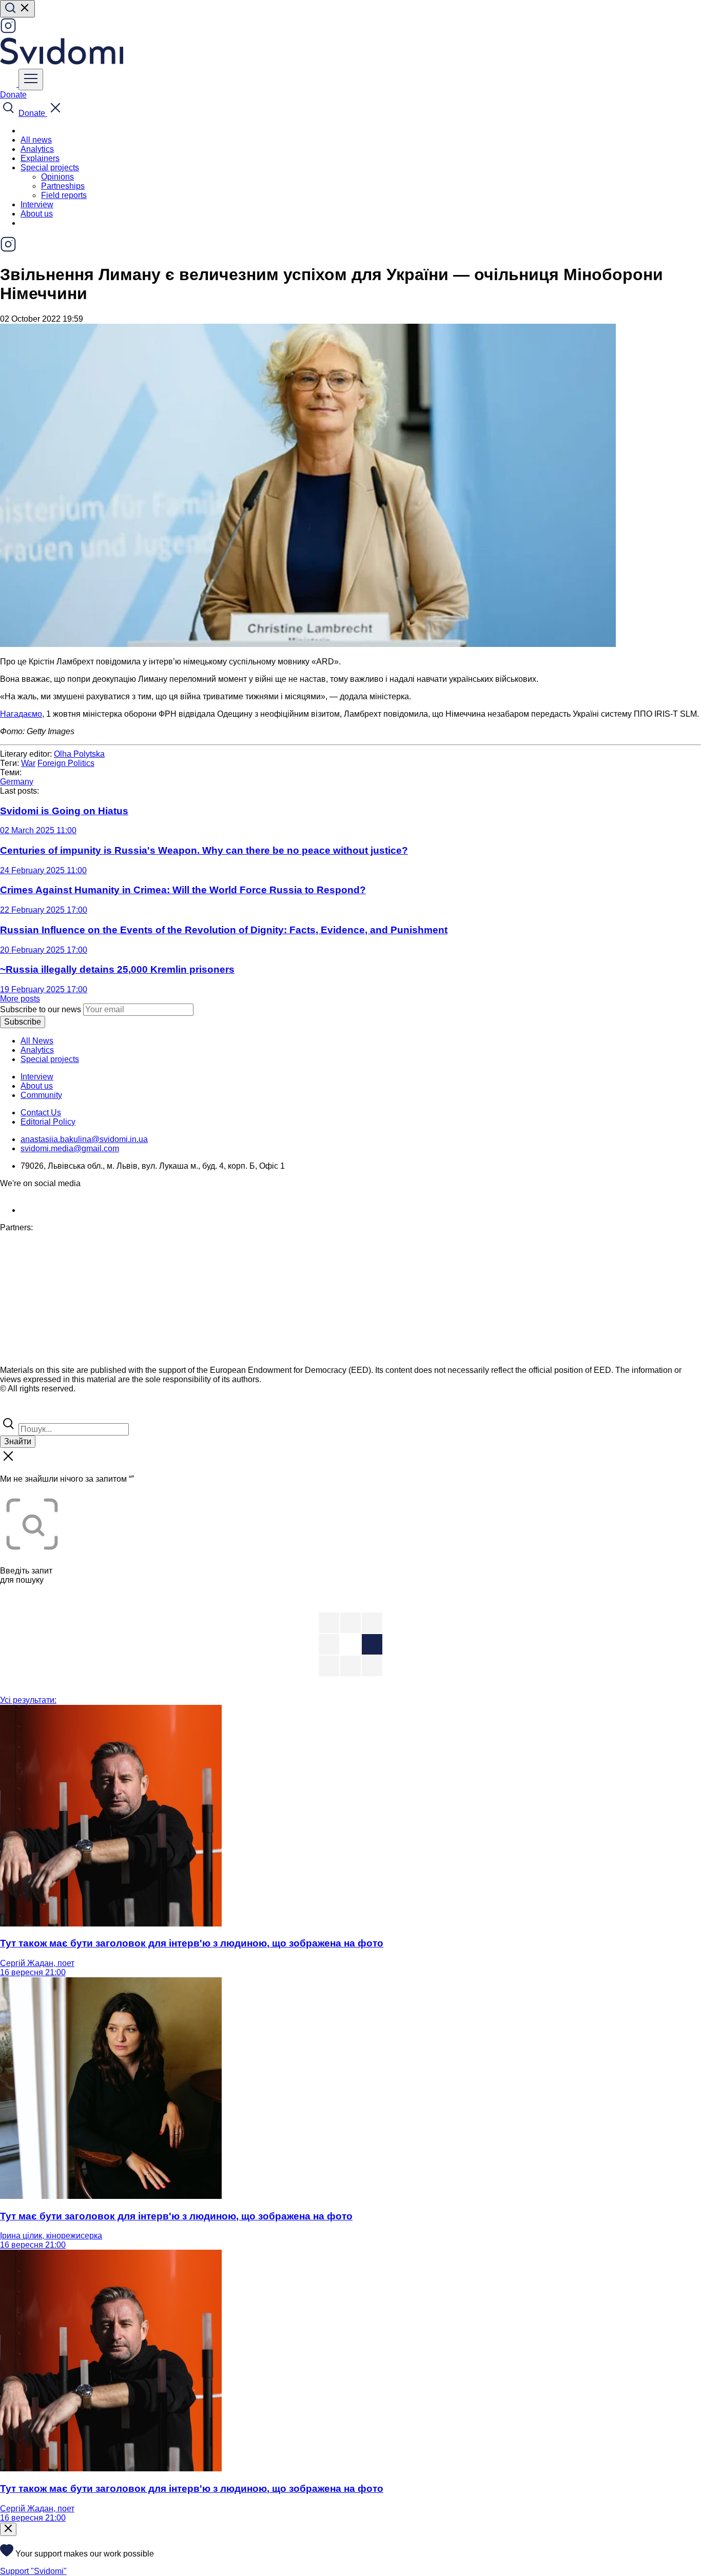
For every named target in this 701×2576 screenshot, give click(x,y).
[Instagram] (8, 31)
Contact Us (41, 1113)
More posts (20, 999)
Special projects (50, 1059)
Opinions (57, 177)
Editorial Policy (48, 1122)
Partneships (63, 186)
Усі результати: (28, 1700)
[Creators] (21, 1411)
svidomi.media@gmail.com (70, 1148)
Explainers (40, 158)
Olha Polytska (79, 754)
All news (36, 140)
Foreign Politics (66, 763)
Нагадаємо (21, 714)
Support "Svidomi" (33, 2571)
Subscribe (23, 1022)
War (28, 763)
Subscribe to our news (41, 1009)
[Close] (8, 2529)
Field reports (64, 195)
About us (37, 214)
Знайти (18, 1441)
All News (37, 1041)
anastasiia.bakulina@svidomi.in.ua (84, 1139)
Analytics (37, 149)
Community (41, 1095)
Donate (13, 95)
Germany (17, 782)
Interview (37, 204)
